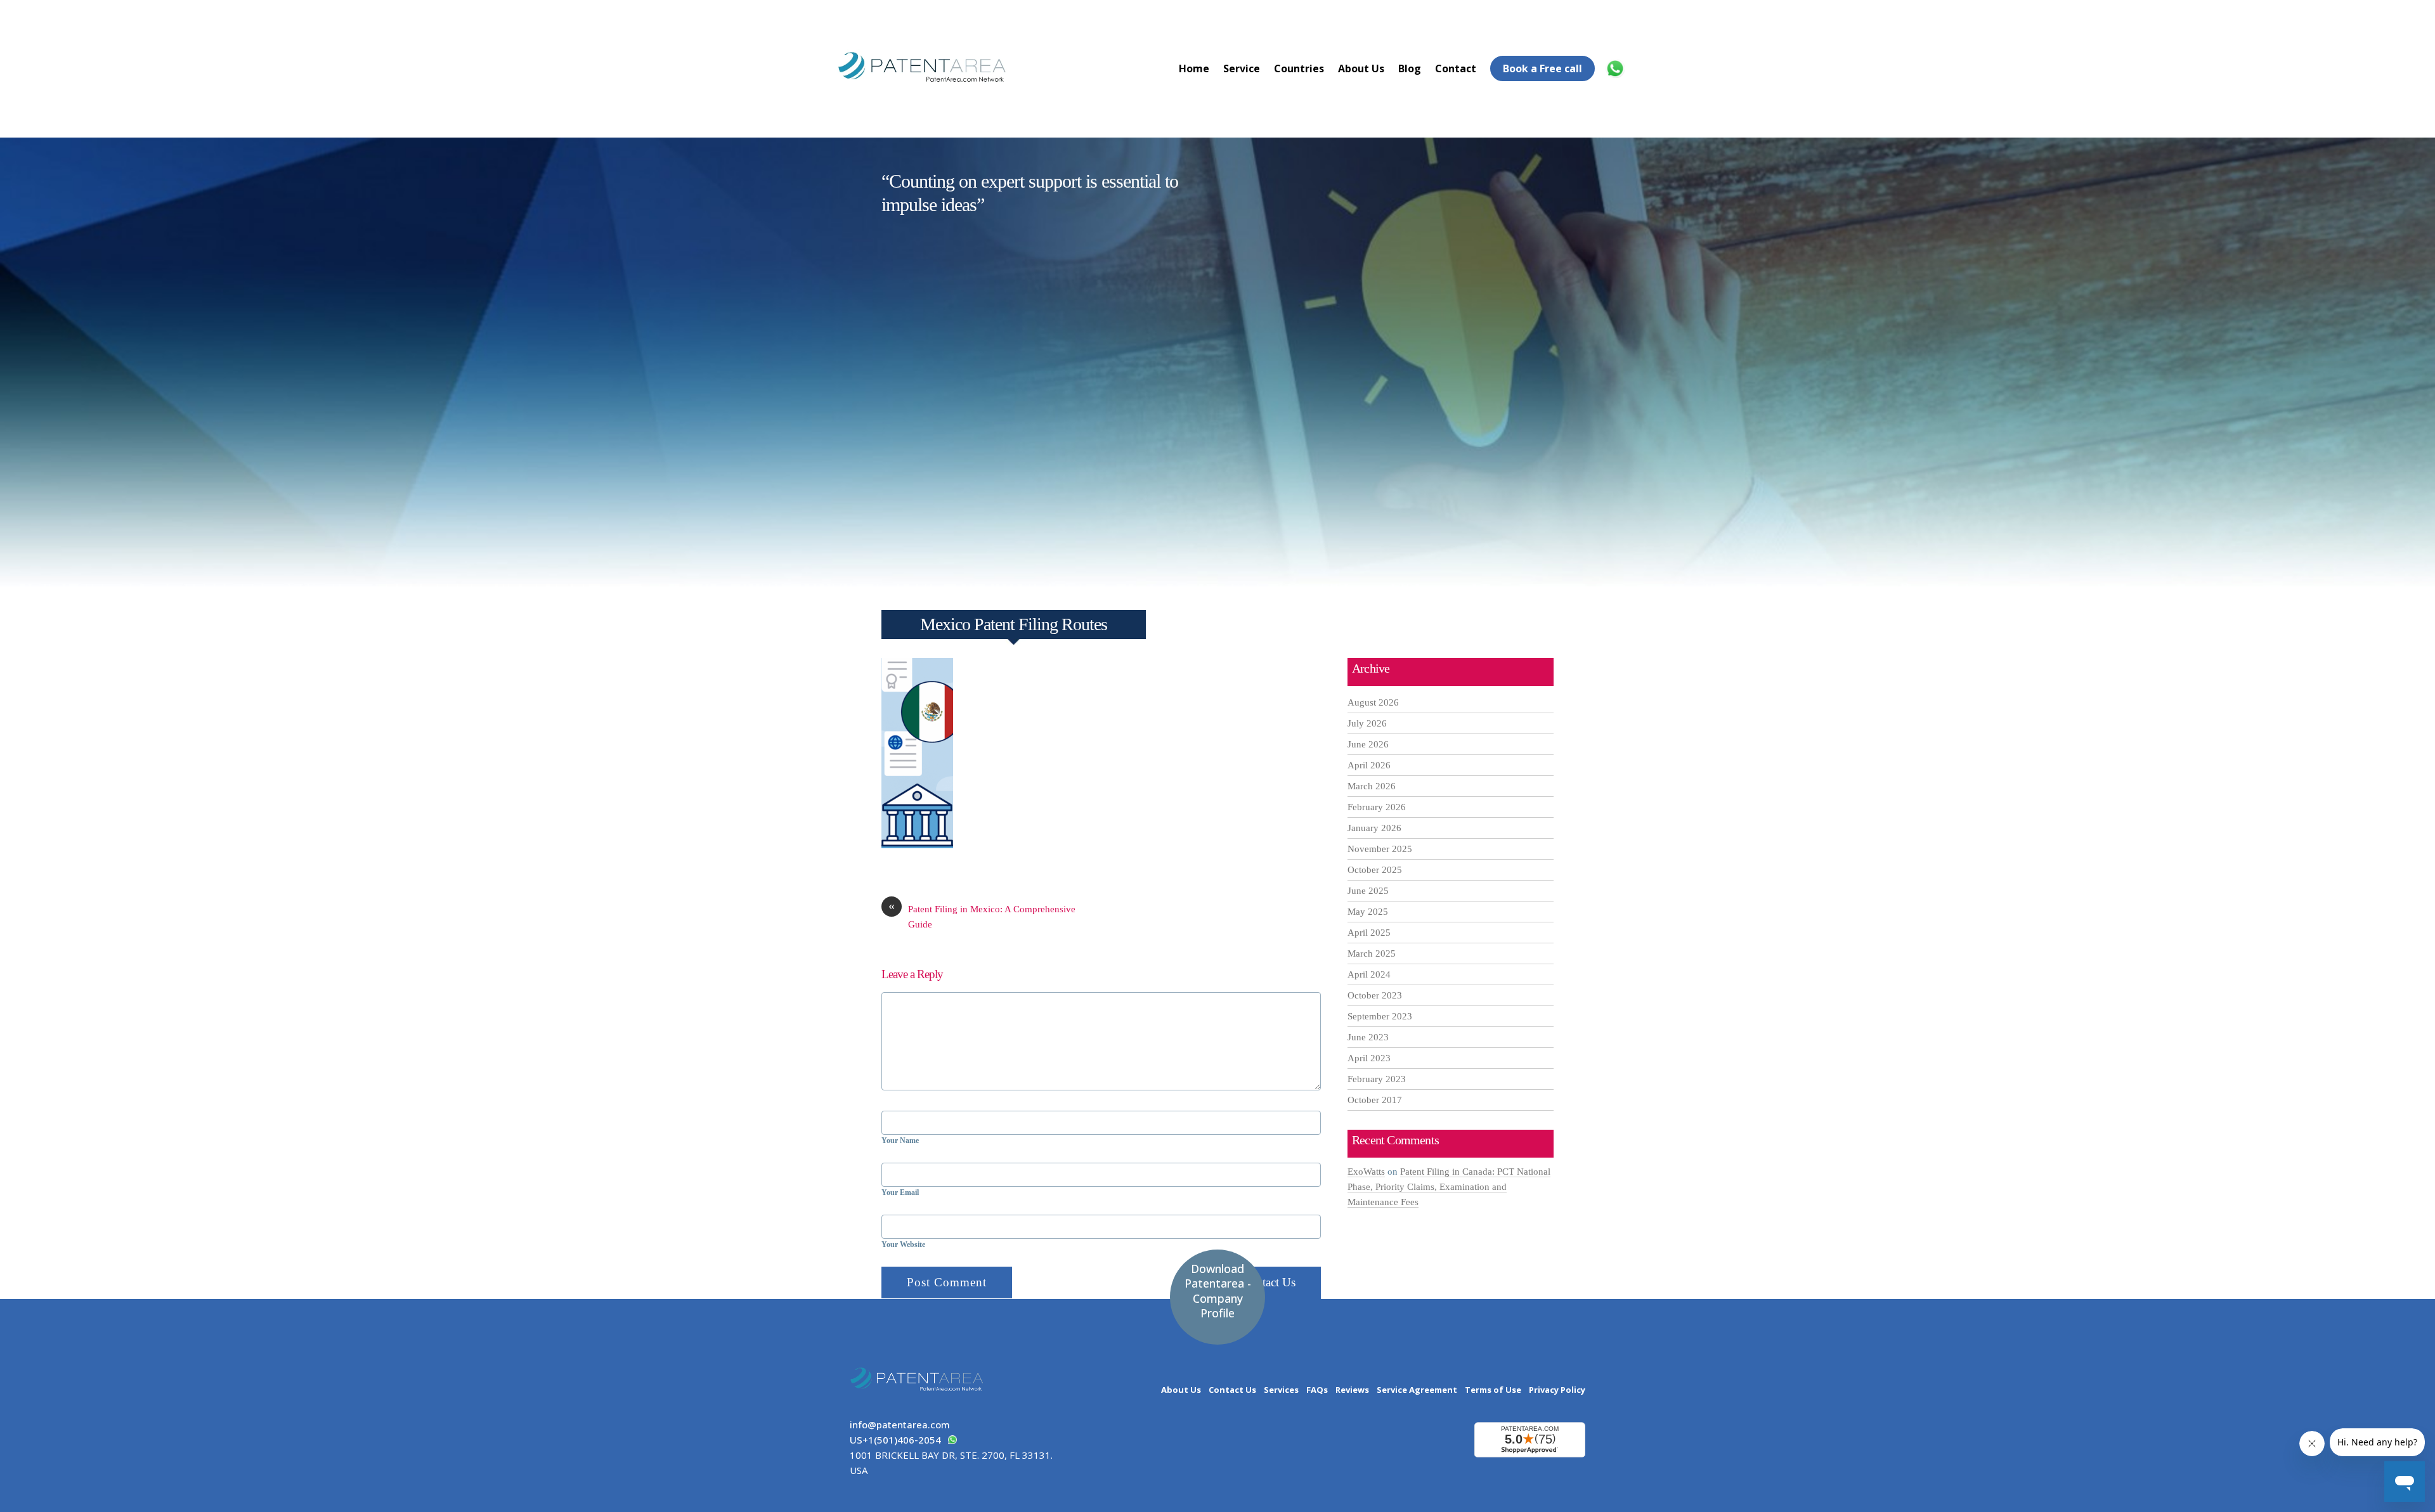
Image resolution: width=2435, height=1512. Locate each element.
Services (1281, 1390)
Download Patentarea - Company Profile (1218, 1291)
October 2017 (1375, 1100)
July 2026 (1367, 723)
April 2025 (1369, 933)
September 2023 (1380, 1016)
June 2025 (1368, 891)
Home (1194, 68)
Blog (1410, 68)
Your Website (903, 1244)
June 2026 (1368, 744)
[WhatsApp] (1617, 68)
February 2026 (1377, 807)
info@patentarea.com (900, 1425)
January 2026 (1374, 828)
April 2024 (1369, 974)
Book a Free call (1542, 68)
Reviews (1352, 1390)
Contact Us (1269, 1282)
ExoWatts (1366, 1172)
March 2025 (1372, 953)
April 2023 (1369, 1058)
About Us (1361, 68)
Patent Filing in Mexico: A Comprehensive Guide (982, 915)
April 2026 (1369, 765)
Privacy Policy (1557, 1390)
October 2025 (1375, 870)
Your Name (900, 1140)
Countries (1299, 68)
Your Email (900, 1192)
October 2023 (1375, 995)
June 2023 (1368, 1037)
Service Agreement (1417, 1390)
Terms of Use (1493, 1390)
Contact (1456, 68)
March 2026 (1372, 786)
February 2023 (1377, 1079)
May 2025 (1368, 912)
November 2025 (1380, 849)
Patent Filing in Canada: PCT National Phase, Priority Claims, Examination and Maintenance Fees (1449, 1187)
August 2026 (1373, 702)
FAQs (1317, 1390)
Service (1242, 68)
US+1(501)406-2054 (895, 1440)
